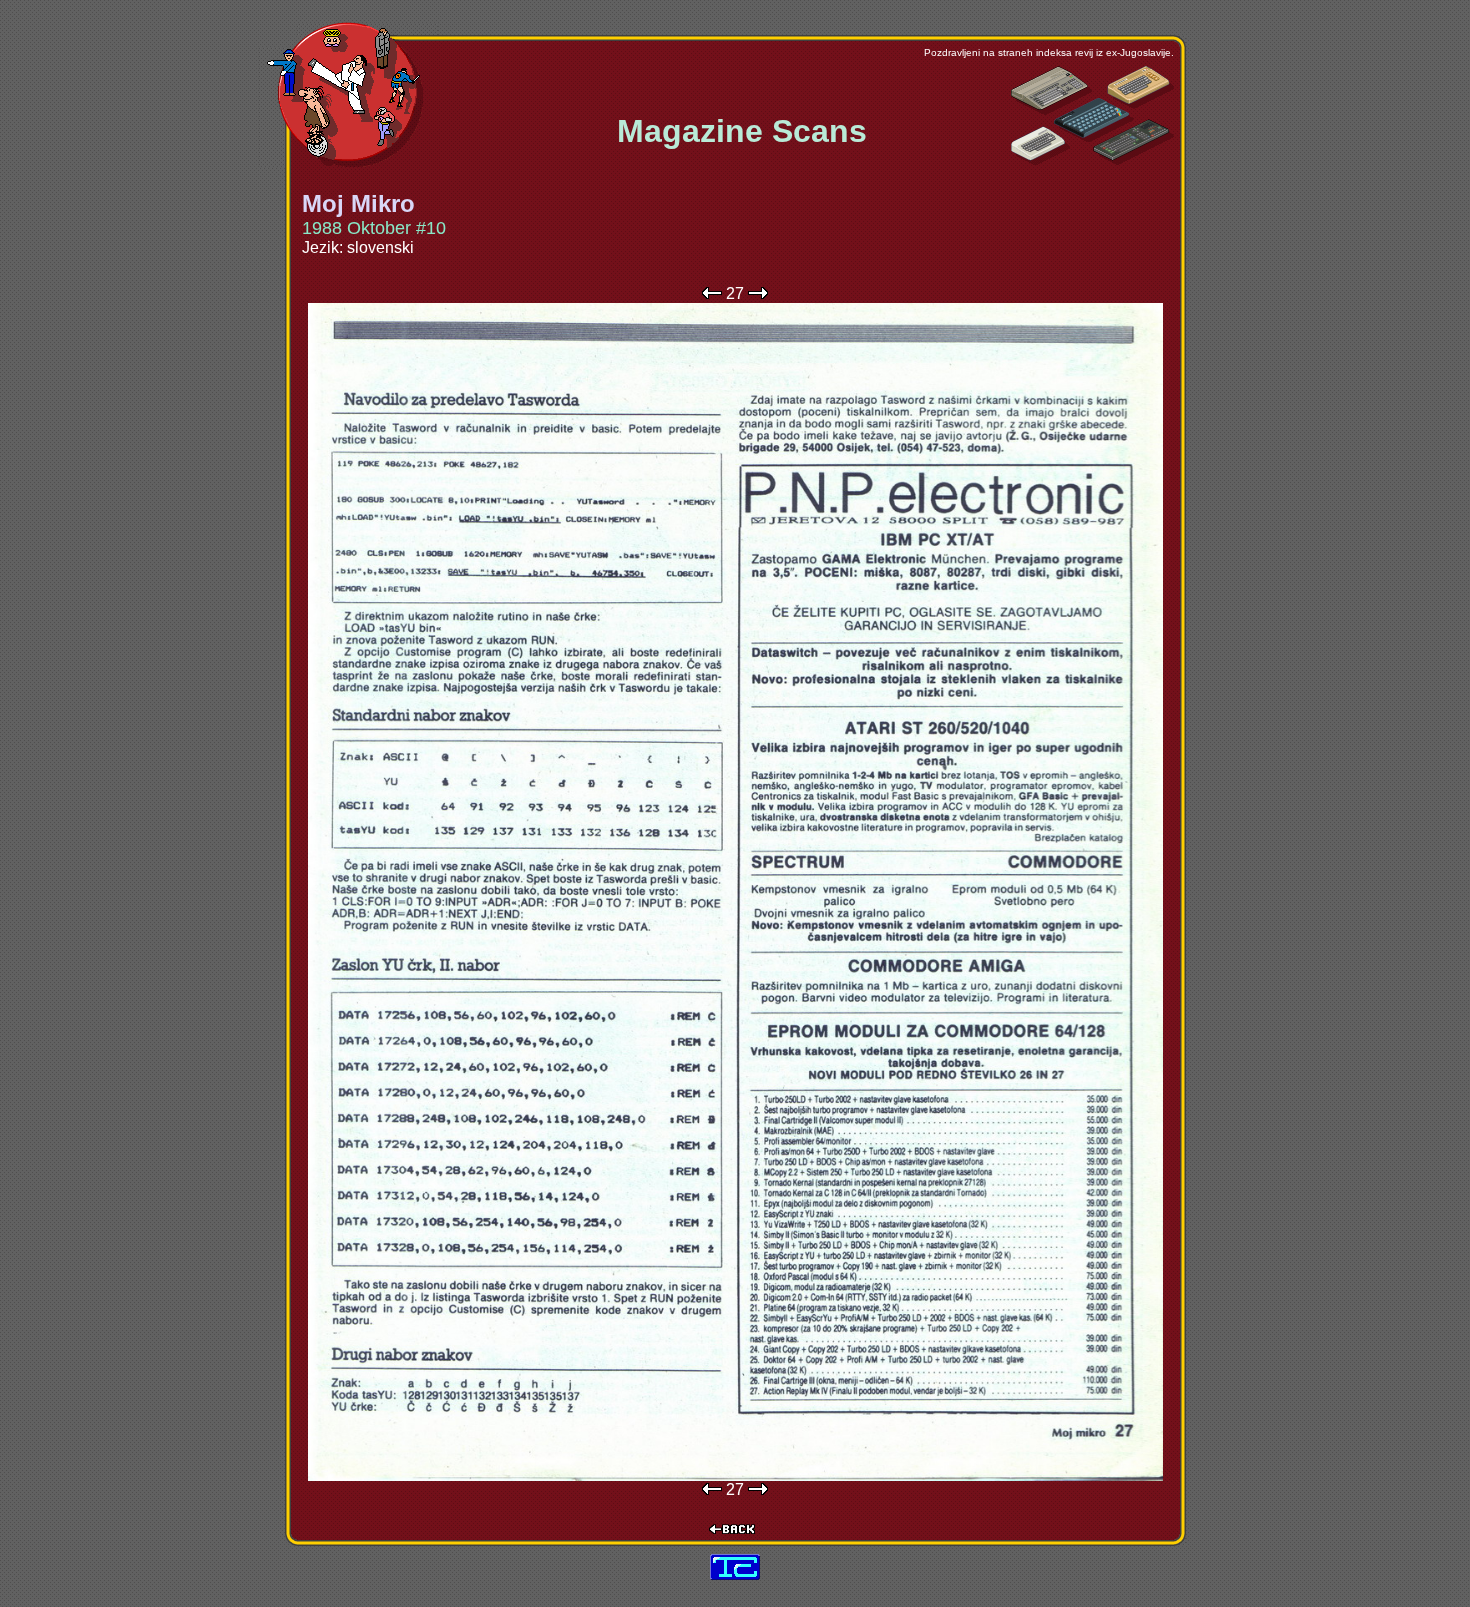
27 (735, 293)
